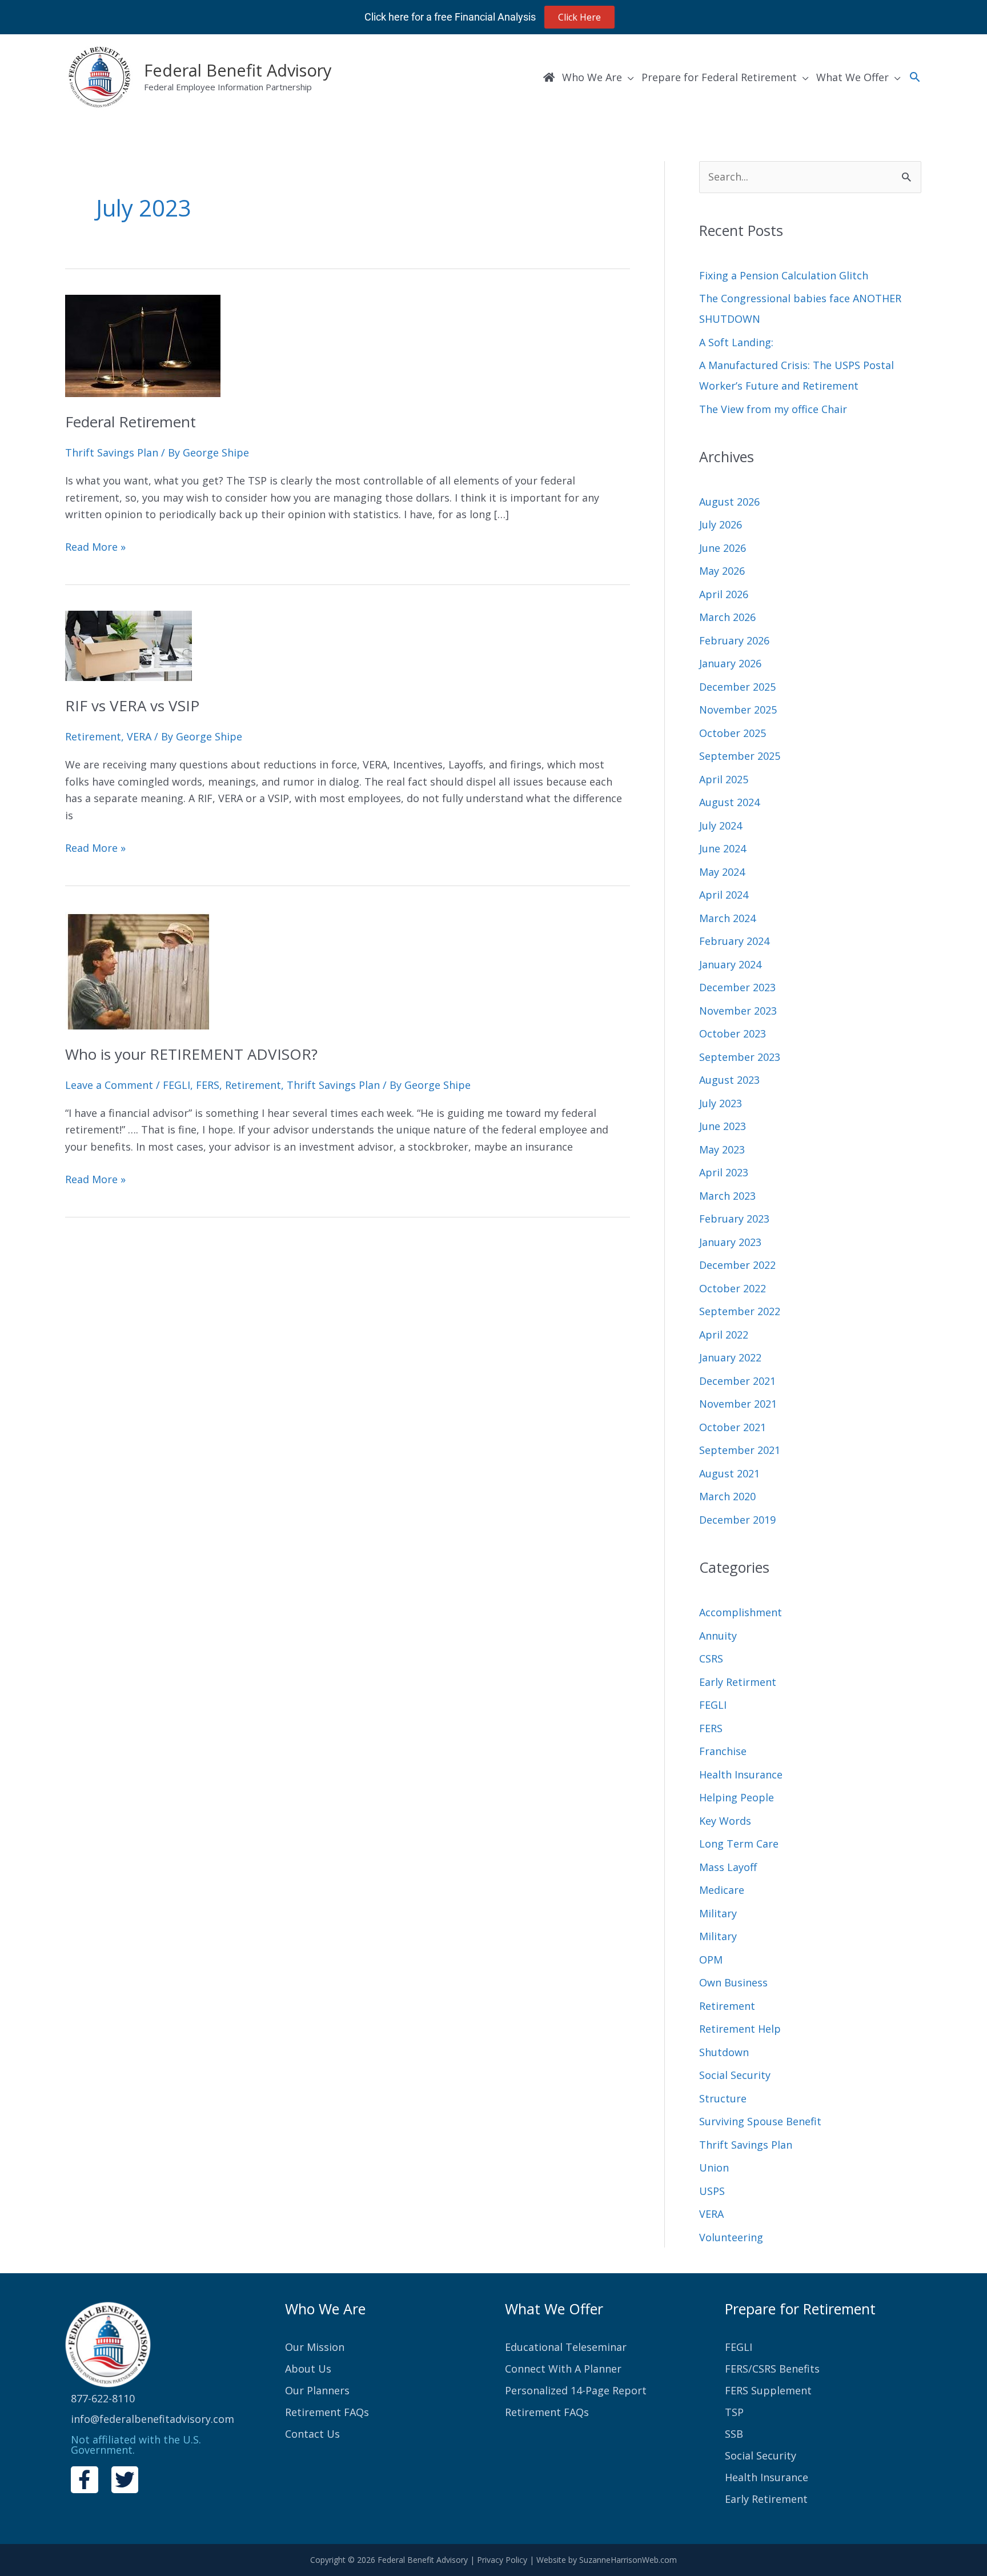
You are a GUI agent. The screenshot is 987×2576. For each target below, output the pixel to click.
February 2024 (734, 941)
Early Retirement (766, 2499)
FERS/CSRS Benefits (772, 2369)
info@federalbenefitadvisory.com (153, 2419)
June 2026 (723, 548)
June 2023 (723, 1126)
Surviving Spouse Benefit (760, 2121)
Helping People (737, 1797)
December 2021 (737, 1381)
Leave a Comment (109, 1085)
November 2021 (738, 1404)
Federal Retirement (131, 422)
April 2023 (724, 1172)
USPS (712, 2191)
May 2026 (722, 571)
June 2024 (723, 848)
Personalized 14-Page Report (576, 2390)
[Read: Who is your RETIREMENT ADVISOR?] (137, 969)
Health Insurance (741, 1774)
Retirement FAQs (327, 2412)
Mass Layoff (728, 1867)
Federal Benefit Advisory (238, 70)
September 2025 (740, 756)
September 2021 (740, 1450)
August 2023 (729, 1080)
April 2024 (724, 895)
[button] (915, 77)
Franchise (723, 1751)
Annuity (718, 1636)
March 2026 (727, 617)
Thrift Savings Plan (112, 452)
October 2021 (733, 1427)
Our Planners (317, 2390)
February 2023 (734, 1219)
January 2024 (730, 964)
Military (718, 1913)
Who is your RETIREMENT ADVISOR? (191, 1054)
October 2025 (733, 733)
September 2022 (740, 1311)
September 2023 (740, 1057)
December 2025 (737, 687)
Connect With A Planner (563, 2369)
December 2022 (737, 1265)
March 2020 (727, 1496)
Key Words (725, 1821)
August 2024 (729, 802)
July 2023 (721, 1103)
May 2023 (722, 1149)
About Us (308, 2369)
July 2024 (721, 826)
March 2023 (727, 1196)
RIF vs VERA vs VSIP (132, 706)
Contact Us (312, 2434)
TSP (734, 2412)
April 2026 (724, 594)
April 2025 (724, 779)
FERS (208, 1085)
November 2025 (738, 710)
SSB (734, 2434)
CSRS (711, 1658)
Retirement (93, 736)
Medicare (722, 1890)
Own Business (733, 1982)
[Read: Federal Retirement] (143, 344)
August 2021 (729, 1473)
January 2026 (730, 663)
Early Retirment (738, 1682)
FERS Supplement (768, 2390)
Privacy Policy (502, 2560)
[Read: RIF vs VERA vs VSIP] (129, 644)
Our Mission (315, 2347)
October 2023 (733, 1033)
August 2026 (729, 502)
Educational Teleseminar (566, 2347)
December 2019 (737, 1520)
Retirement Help (740, 2029)
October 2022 (733, 1288)
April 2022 (724, 1335)
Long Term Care (739, 1844)
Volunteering (731, 2237)
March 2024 (727, 918)
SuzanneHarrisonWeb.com (628, 2560)
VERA (139, 736)
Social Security (735, 2075)
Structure (723, 2098)
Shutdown (724, 2052)
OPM (711, 1960)
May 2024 (722, 872)
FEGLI (176, 1085)
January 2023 (730, 1242)
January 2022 (730, 1357)
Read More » (95, 546)
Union (714, 2168)
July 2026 (721, 524)
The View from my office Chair (773, 409)
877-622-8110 (103, 2398)
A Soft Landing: (736, 342)
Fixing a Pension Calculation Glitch (784, 275)
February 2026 (734, 640)
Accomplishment (741, 1612)
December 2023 (737, 987)
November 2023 (738, 1011)
